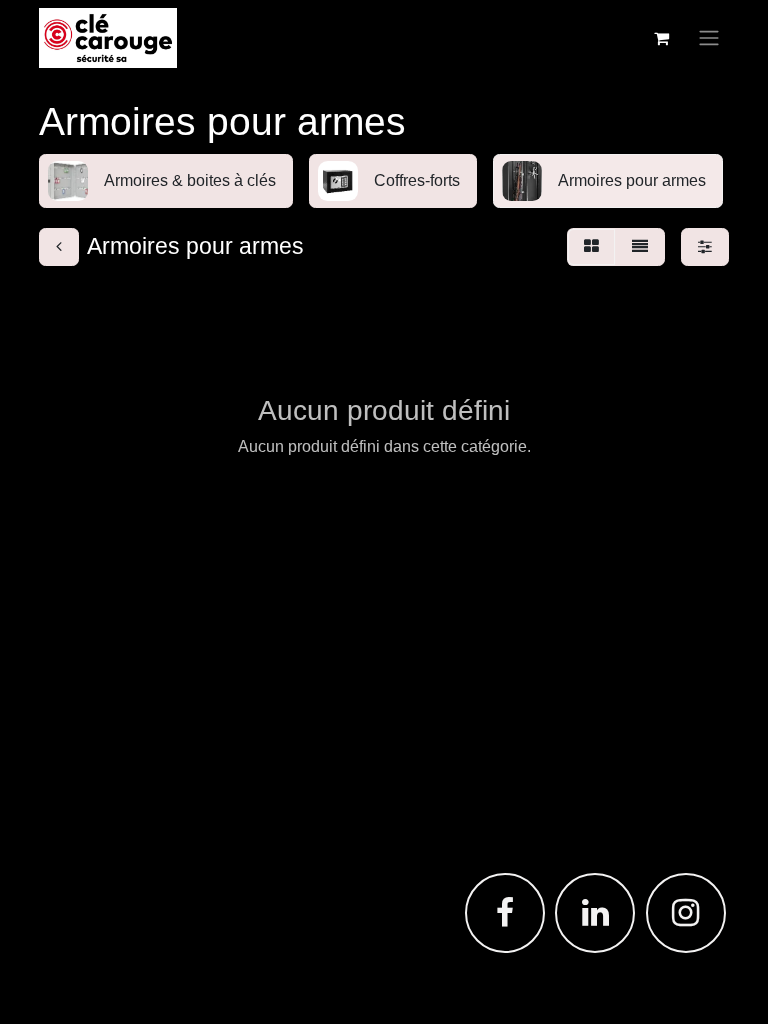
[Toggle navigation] (709, 38)
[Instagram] (686, 913)
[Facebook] (505, 913)
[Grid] (591, 247)
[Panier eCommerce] (661, 38)
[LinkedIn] (595, 913)
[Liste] (640, 247)
